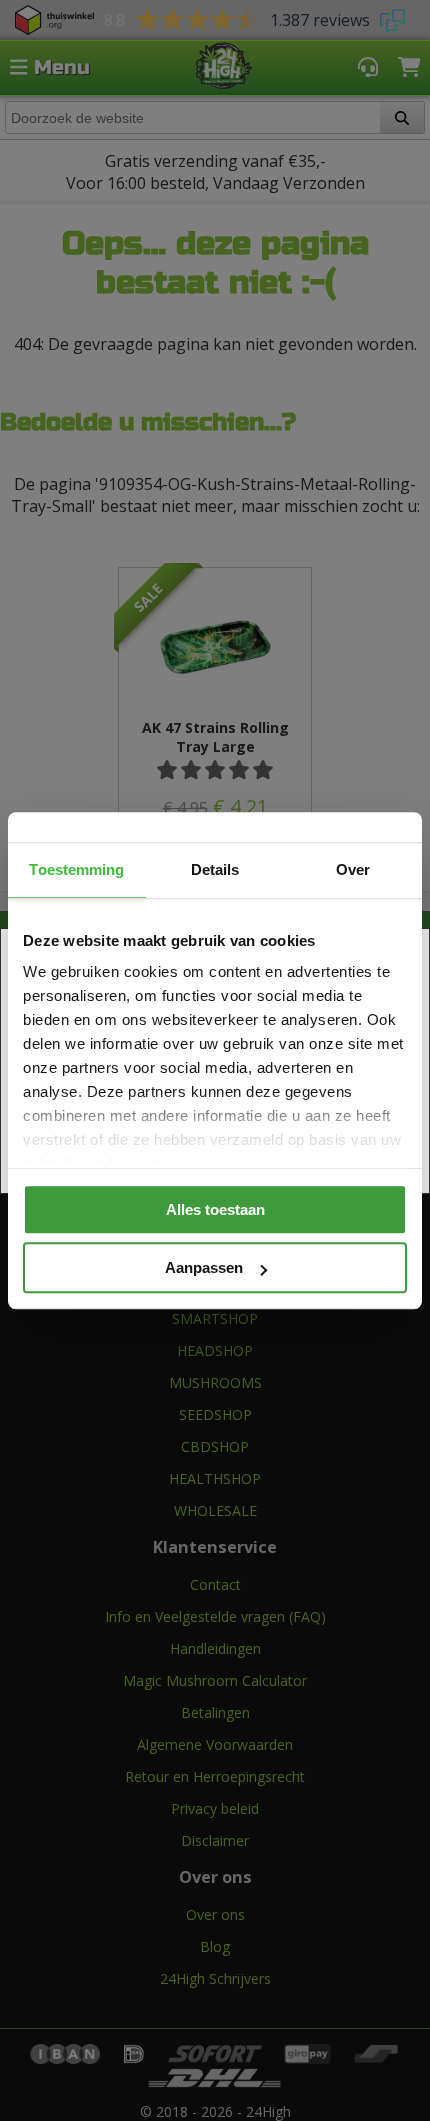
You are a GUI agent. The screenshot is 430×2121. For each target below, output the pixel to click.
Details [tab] (215, 869)
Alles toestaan (215, 1209)
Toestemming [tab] (76, 869)
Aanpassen (204, 1267)
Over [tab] (353, 869)
